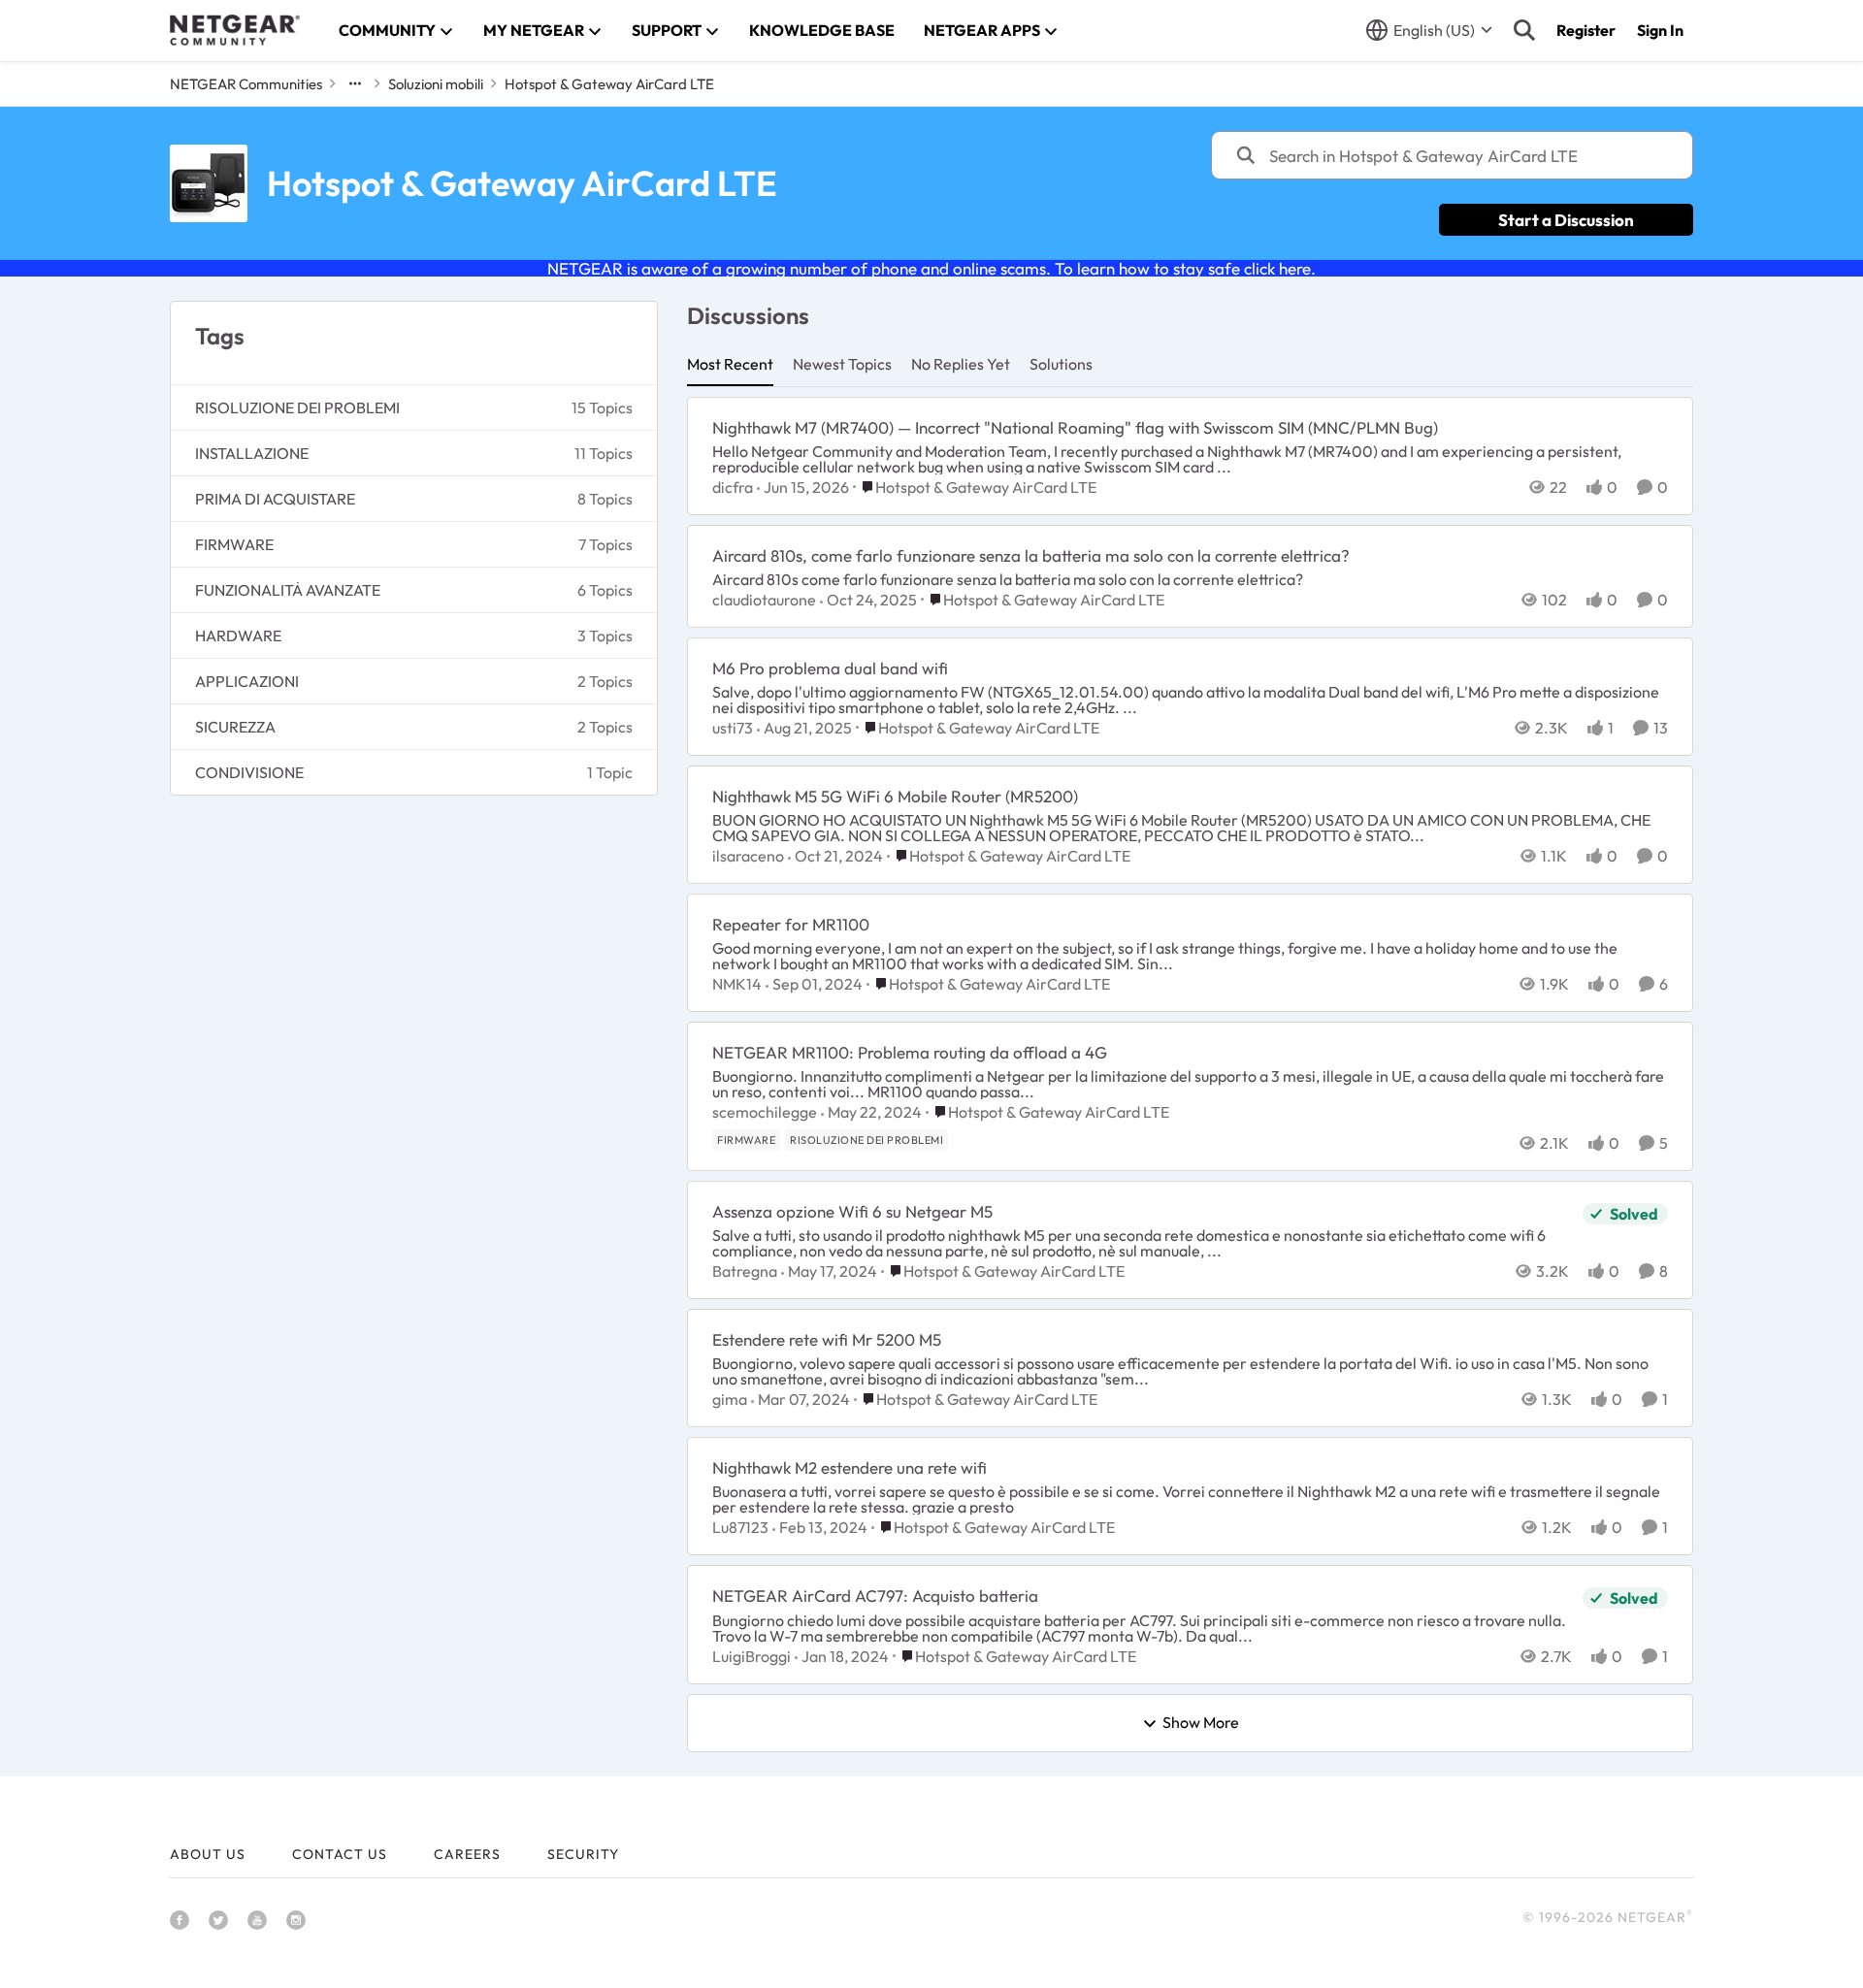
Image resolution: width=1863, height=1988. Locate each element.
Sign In (1660, 30)
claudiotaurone (764, 600)
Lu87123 (740, 1527)
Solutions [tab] (1061, 364)
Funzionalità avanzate (288, 590)
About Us (208, 1854)
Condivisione (249, 772)
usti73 (733, 728)
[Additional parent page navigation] (355, 83)
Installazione (252, 453)
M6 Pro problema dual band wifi (830, 668)
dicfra (733, 487)
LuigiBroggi (752, 1656)
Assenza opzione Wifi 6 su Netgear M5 (852, 1211)
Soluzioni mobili (436, 84)
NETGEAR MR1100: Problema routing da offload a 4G (910, 1052)
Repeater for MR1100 (791, 924)
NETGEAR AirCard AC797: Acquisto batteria (875, 1596)
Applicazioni (247, 681)
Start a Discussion (1566, 220)
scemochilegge (765, 1112)
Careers (467, 1854)
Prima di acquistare (275, 499)
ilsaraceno (748, 856)
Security (583, 1854)
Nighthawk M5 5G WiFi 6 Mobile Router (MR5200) (895, 796)
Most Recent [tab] (730, 364)
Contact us (340, 1854)
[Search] (1524, 30)
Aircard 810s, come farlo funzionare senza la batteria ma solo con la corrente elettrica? (1031, 555)
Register (1586, 30)
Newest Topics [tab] (842, 364)
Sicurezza (235, 727)
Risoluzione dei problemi (297, 407)
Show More (1201, 1723)
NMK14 (737, 984)
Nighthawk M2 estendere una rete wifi (850, 1467)
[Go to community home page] (235, 30)
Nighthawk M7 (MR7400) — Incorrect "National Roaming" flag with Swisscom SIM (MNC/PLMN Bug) (1075, 427)
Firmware (234, 544)
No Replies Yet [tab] (961, 364)
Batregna (745, 1271)
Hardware (238, 636)
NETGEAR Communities (246, 84)
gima (730, 1399)
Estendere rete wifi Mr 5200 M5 (827, 1339)
